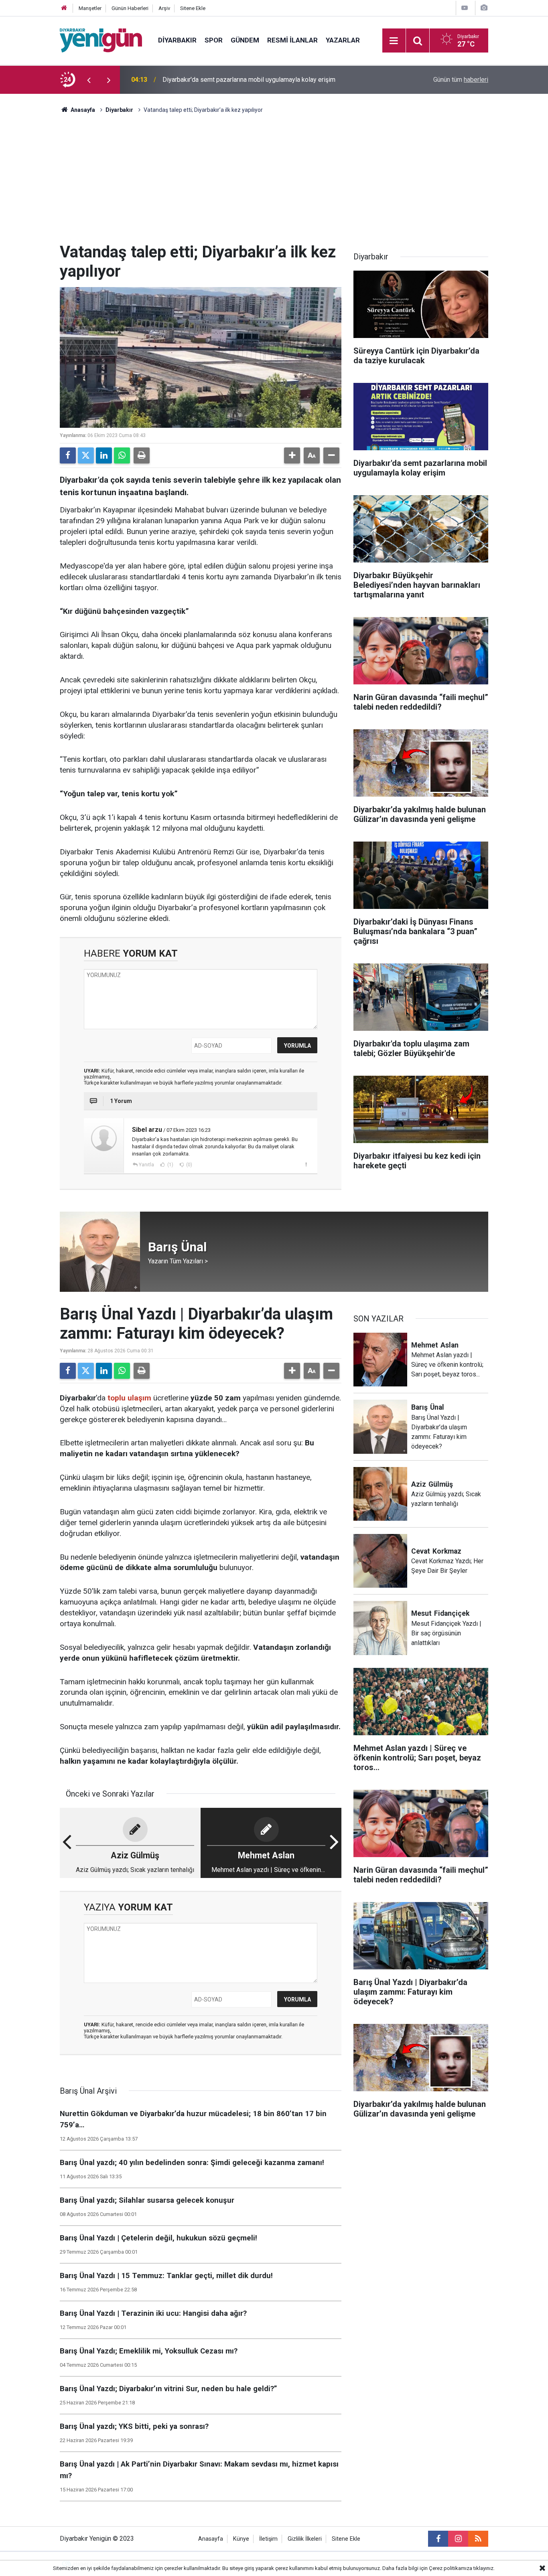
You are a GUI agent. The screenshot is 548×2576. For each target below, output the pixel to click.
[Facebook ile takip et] (438, 2539)
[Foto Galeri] (484, 8)
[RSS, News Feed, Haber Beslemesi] (478, 2539)
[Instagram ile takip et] (458, 2539)
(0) (189, 1165)
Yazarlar (343, 40)
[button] (292, 455)
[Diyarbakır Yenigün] (101, 40)
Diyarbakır (177, 40)
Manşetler (90, 8)
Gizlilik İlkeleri (305, 2539)
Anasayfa (82, 110)
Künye (241, 2539)
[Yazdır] (142, 455)
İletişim (268, 2539)
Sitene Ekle (193, 8)
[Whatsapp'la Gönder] (122, 455)
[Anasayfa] (64, 8)
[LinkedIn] (104, 455)
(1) (170, 1165)
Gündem (245, 40)
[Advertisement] (274, 182)
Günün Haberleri (130, 8)
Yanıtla (146, 1165)
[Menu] (394, 41)
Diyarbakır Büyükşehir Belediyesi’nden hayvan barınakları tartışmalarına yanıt (268, 80)
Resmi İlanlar (292, 40)
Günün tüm (461, 80)
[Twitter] (86, 455)
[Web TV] (465, 8)
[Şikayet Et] (306, 1164)
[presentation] (89, 80)
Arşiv (164, 8)
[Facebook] (68, 455)
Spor (214, 40)
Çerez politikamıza (451, 2568)
